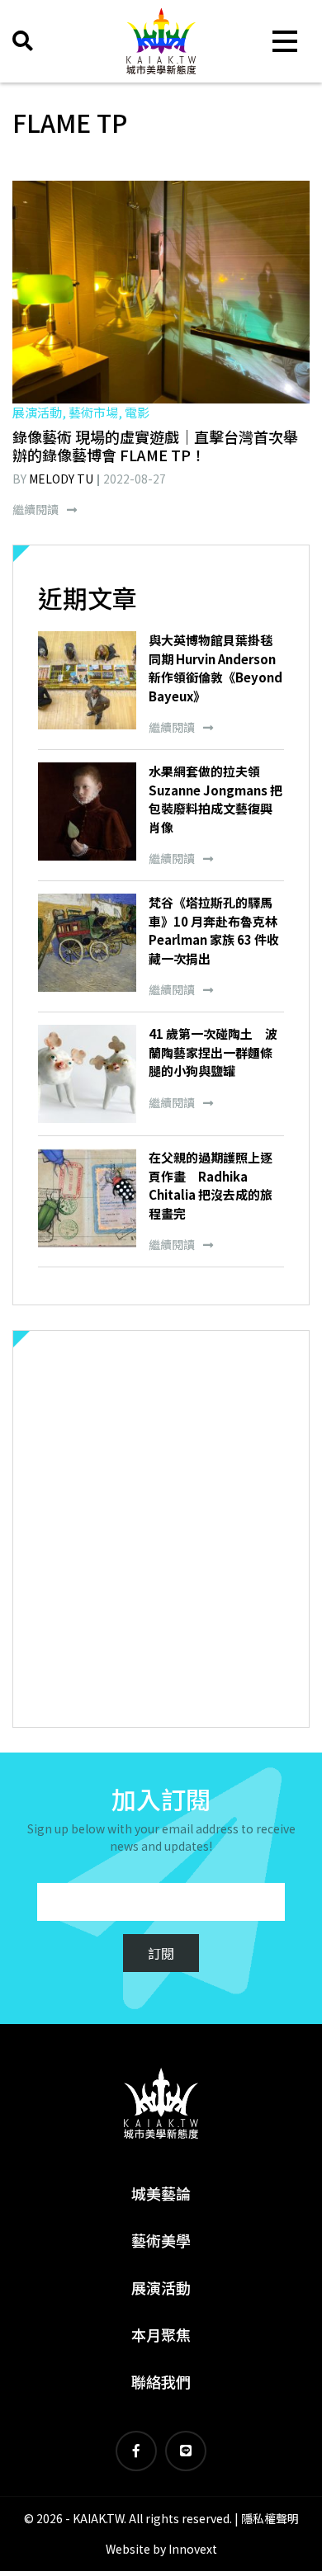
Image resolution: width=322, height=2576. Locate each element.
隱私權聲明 (270, 2518)
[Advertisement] (161, 1529)
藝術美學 (161, 2240)
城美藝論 (161, 2193)
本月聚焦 (161, 2334)
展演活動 (161, 2287)
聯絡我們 (161, 2381)
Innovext (193, 2549)
